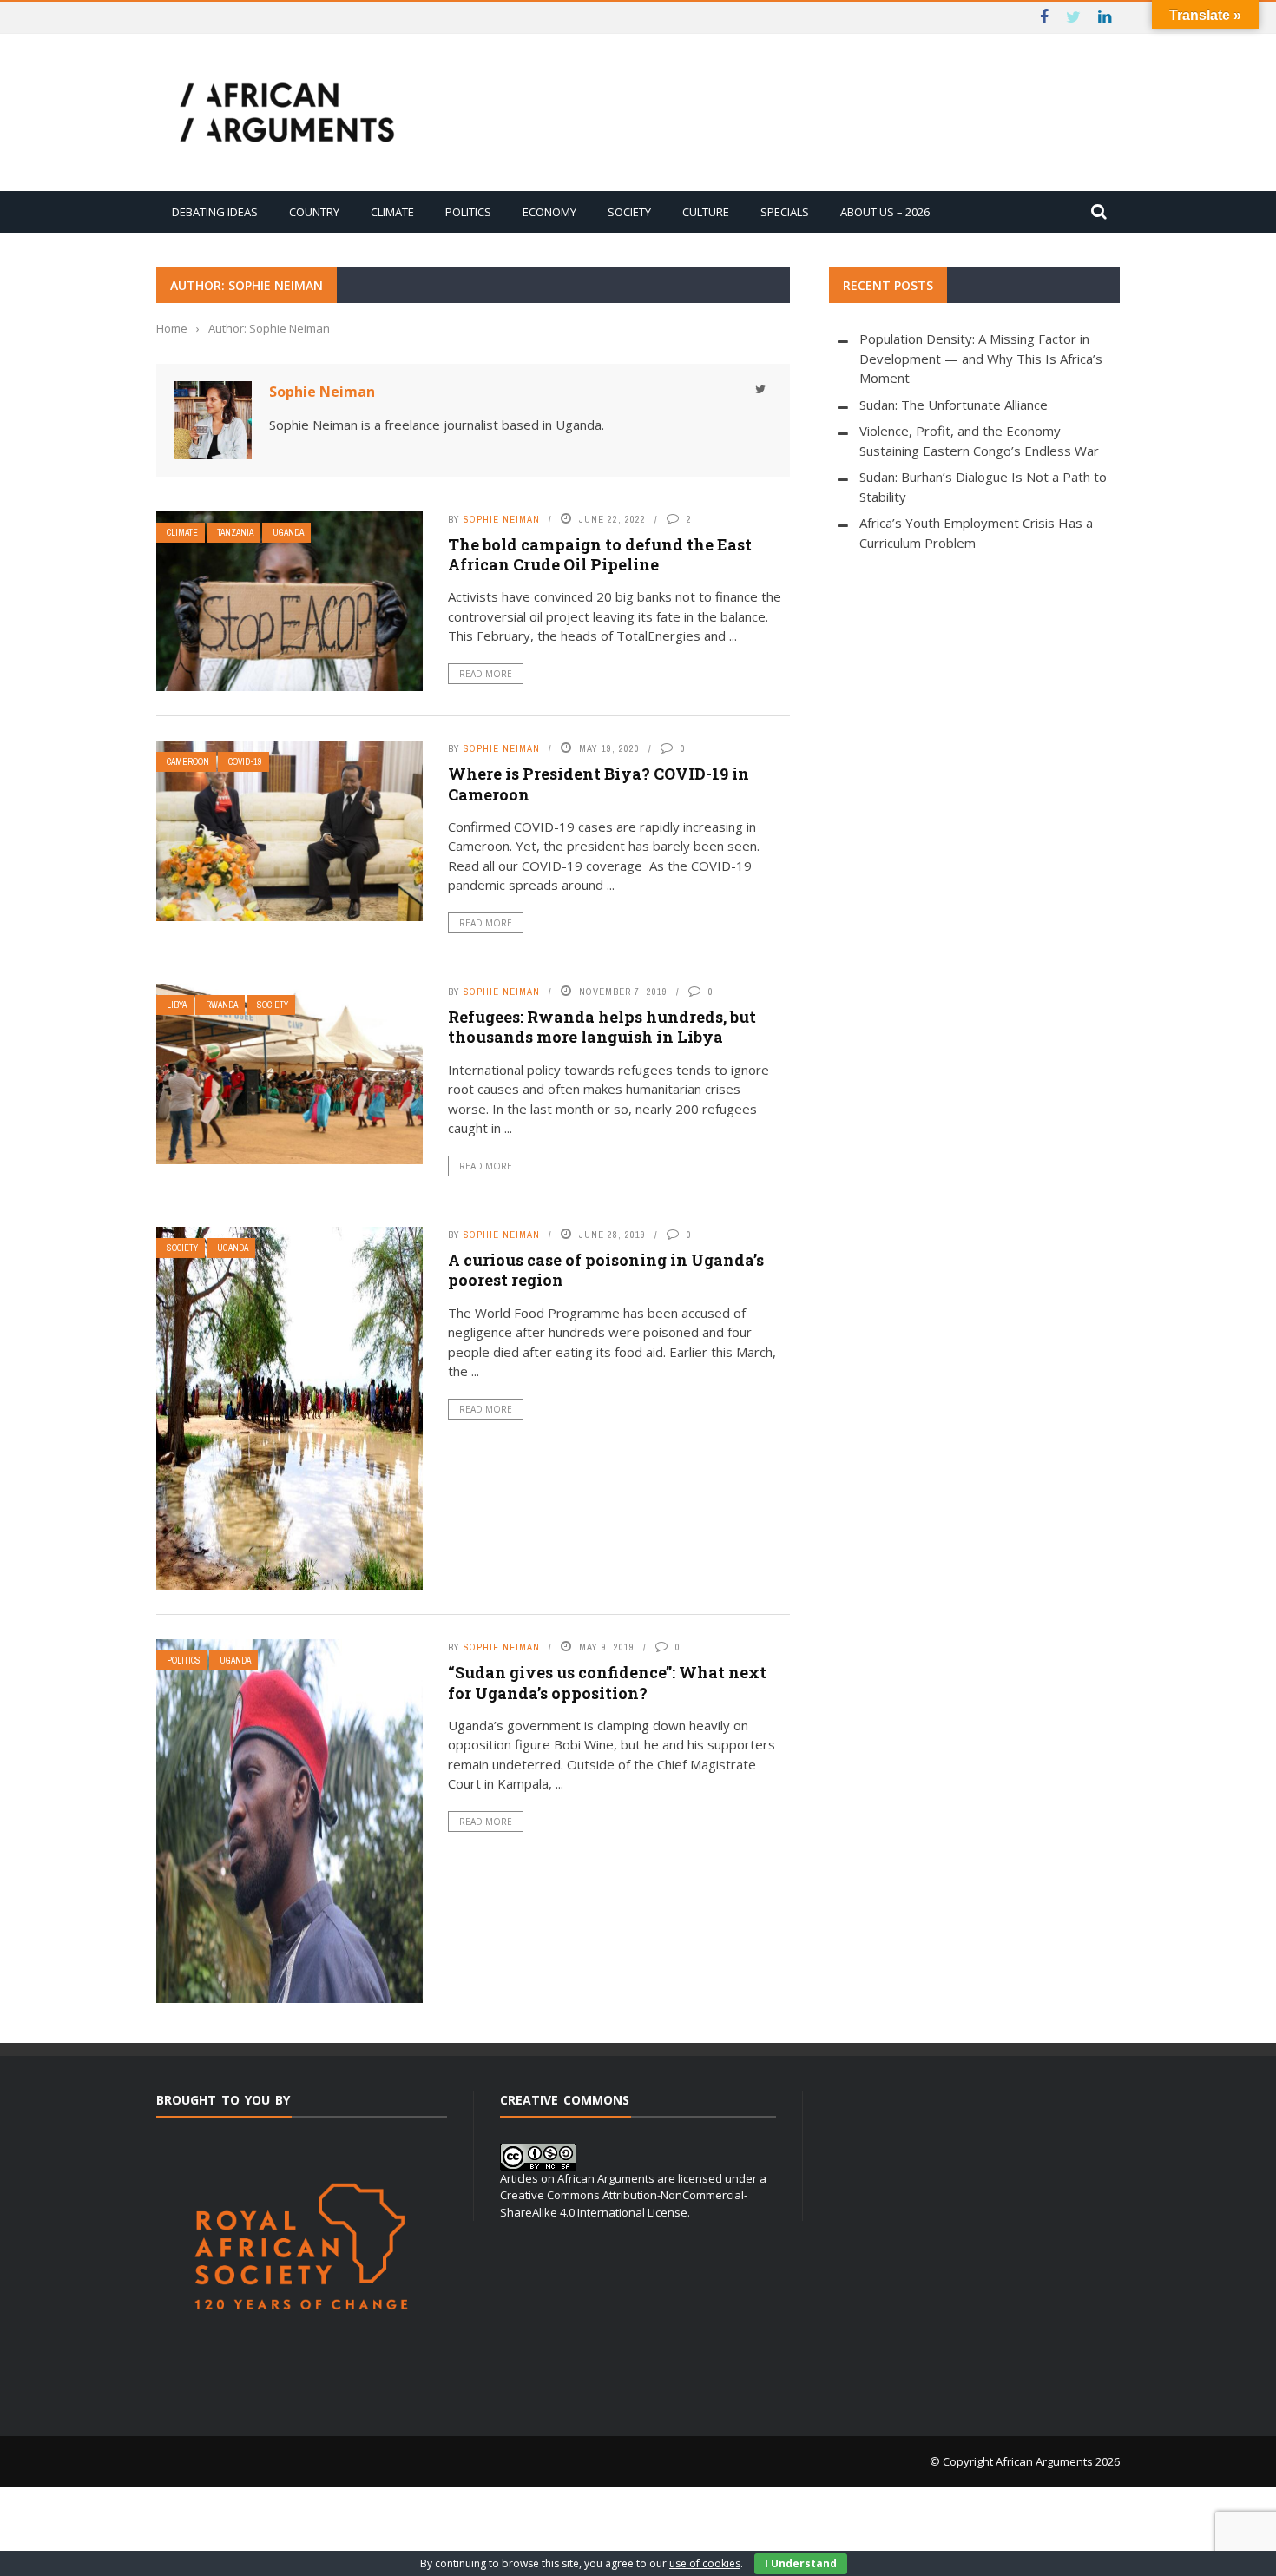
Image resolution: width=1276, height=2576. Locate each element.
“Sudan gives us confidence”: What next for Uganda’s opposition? (607, 1682)
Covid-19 (245, 762)
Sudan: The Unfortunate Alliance (954, 405)
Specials (785, 212)
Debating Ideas (215, 212)
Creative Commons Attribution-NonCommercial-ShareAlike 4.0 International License (624, 2204)
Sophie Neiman (322, 392)
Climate (392, 212)
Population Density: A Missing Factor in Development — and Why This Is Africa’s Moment (981, 358)
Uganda (288, 533)
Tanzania (235, 533)
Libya (177, 1005)
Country (314, 212)
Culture (706, 212)
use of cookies (705, 2563)
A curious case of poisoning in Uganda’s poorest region (606, 1270)
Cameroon (188, 762)
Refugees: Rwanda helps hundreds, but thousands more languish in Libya (602, 1027)
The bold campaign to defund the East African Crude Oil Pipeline (600, 554)
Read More (486, 674)
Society (629, 212)
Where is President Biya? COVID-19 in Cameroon (599, 784)
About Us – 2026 (885, 212)
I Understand (801, 2563)
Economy (549, 212)
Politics (468, 212)
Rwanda (222, 1005)
